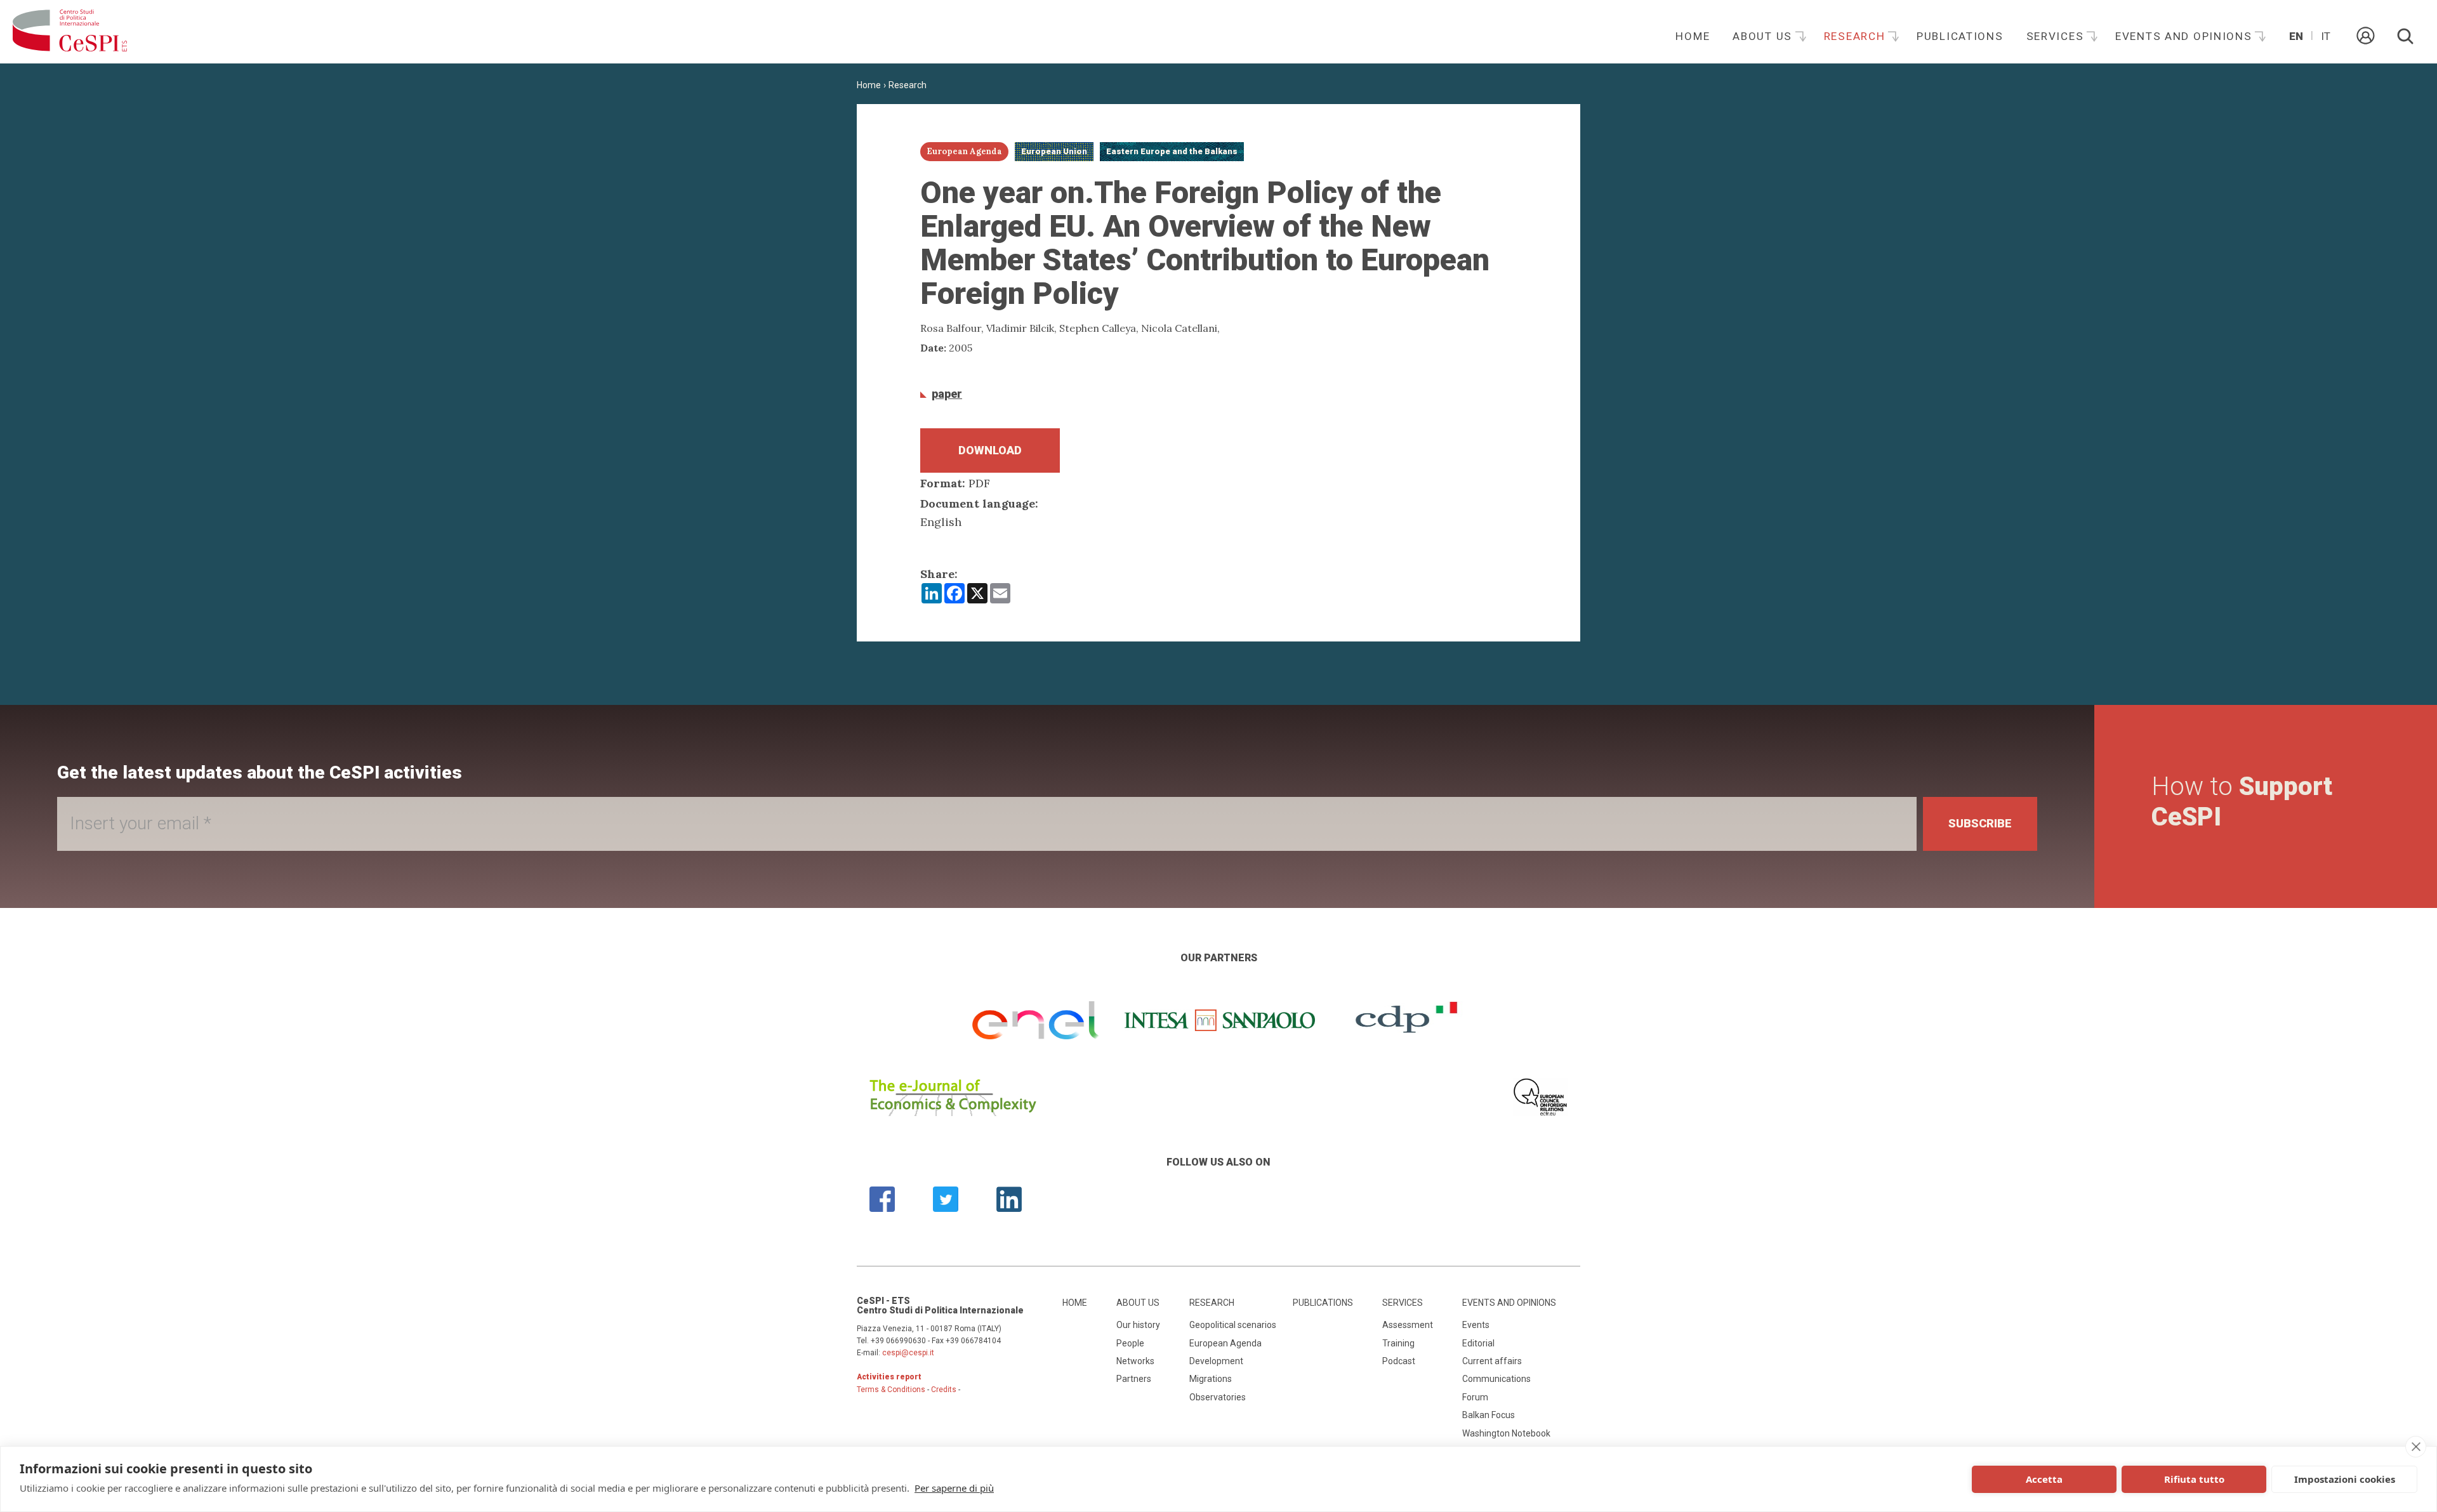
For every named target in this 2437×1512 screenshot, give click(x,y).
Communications (1496, 1379)
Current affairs (1492, 1361)
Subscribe (1980, 823)
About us (1764, 36)
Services (2057, 36)
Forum (1475, 1397)
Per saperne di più (954, 1488)
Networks (1135, 1361)
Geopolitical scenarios (1233, 1325)
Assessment (1408, 1325)
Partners (1134, 1379)
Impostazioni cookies (2345, 1479)
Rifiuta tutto (2194, 1479)
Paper (947, 394)
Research (1856, 36)
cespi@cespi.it (908, 1353)
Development (1216, 1361)
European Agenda (1225, 1343)
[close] (2416, 1447)
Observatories (1218, 1397)
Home (1693, 36)
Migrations (1211, 1379)
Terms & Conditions (891, 1390)
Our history (1138, 1325)
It (2326, 36)
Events (1476, 1325)
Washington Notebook (1506, 1433)
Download (990, 450)
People (1130, 1343)
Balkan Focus (1489, 1415)
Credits (944, 1390)
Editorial (1478, 1343)
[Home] (70, 32)
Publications (1960, 36)
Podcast (1399, 1361)
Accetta (2044, 1479)
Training (1398, 1343)
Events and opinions (2185, 36)
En (2296, 36)
